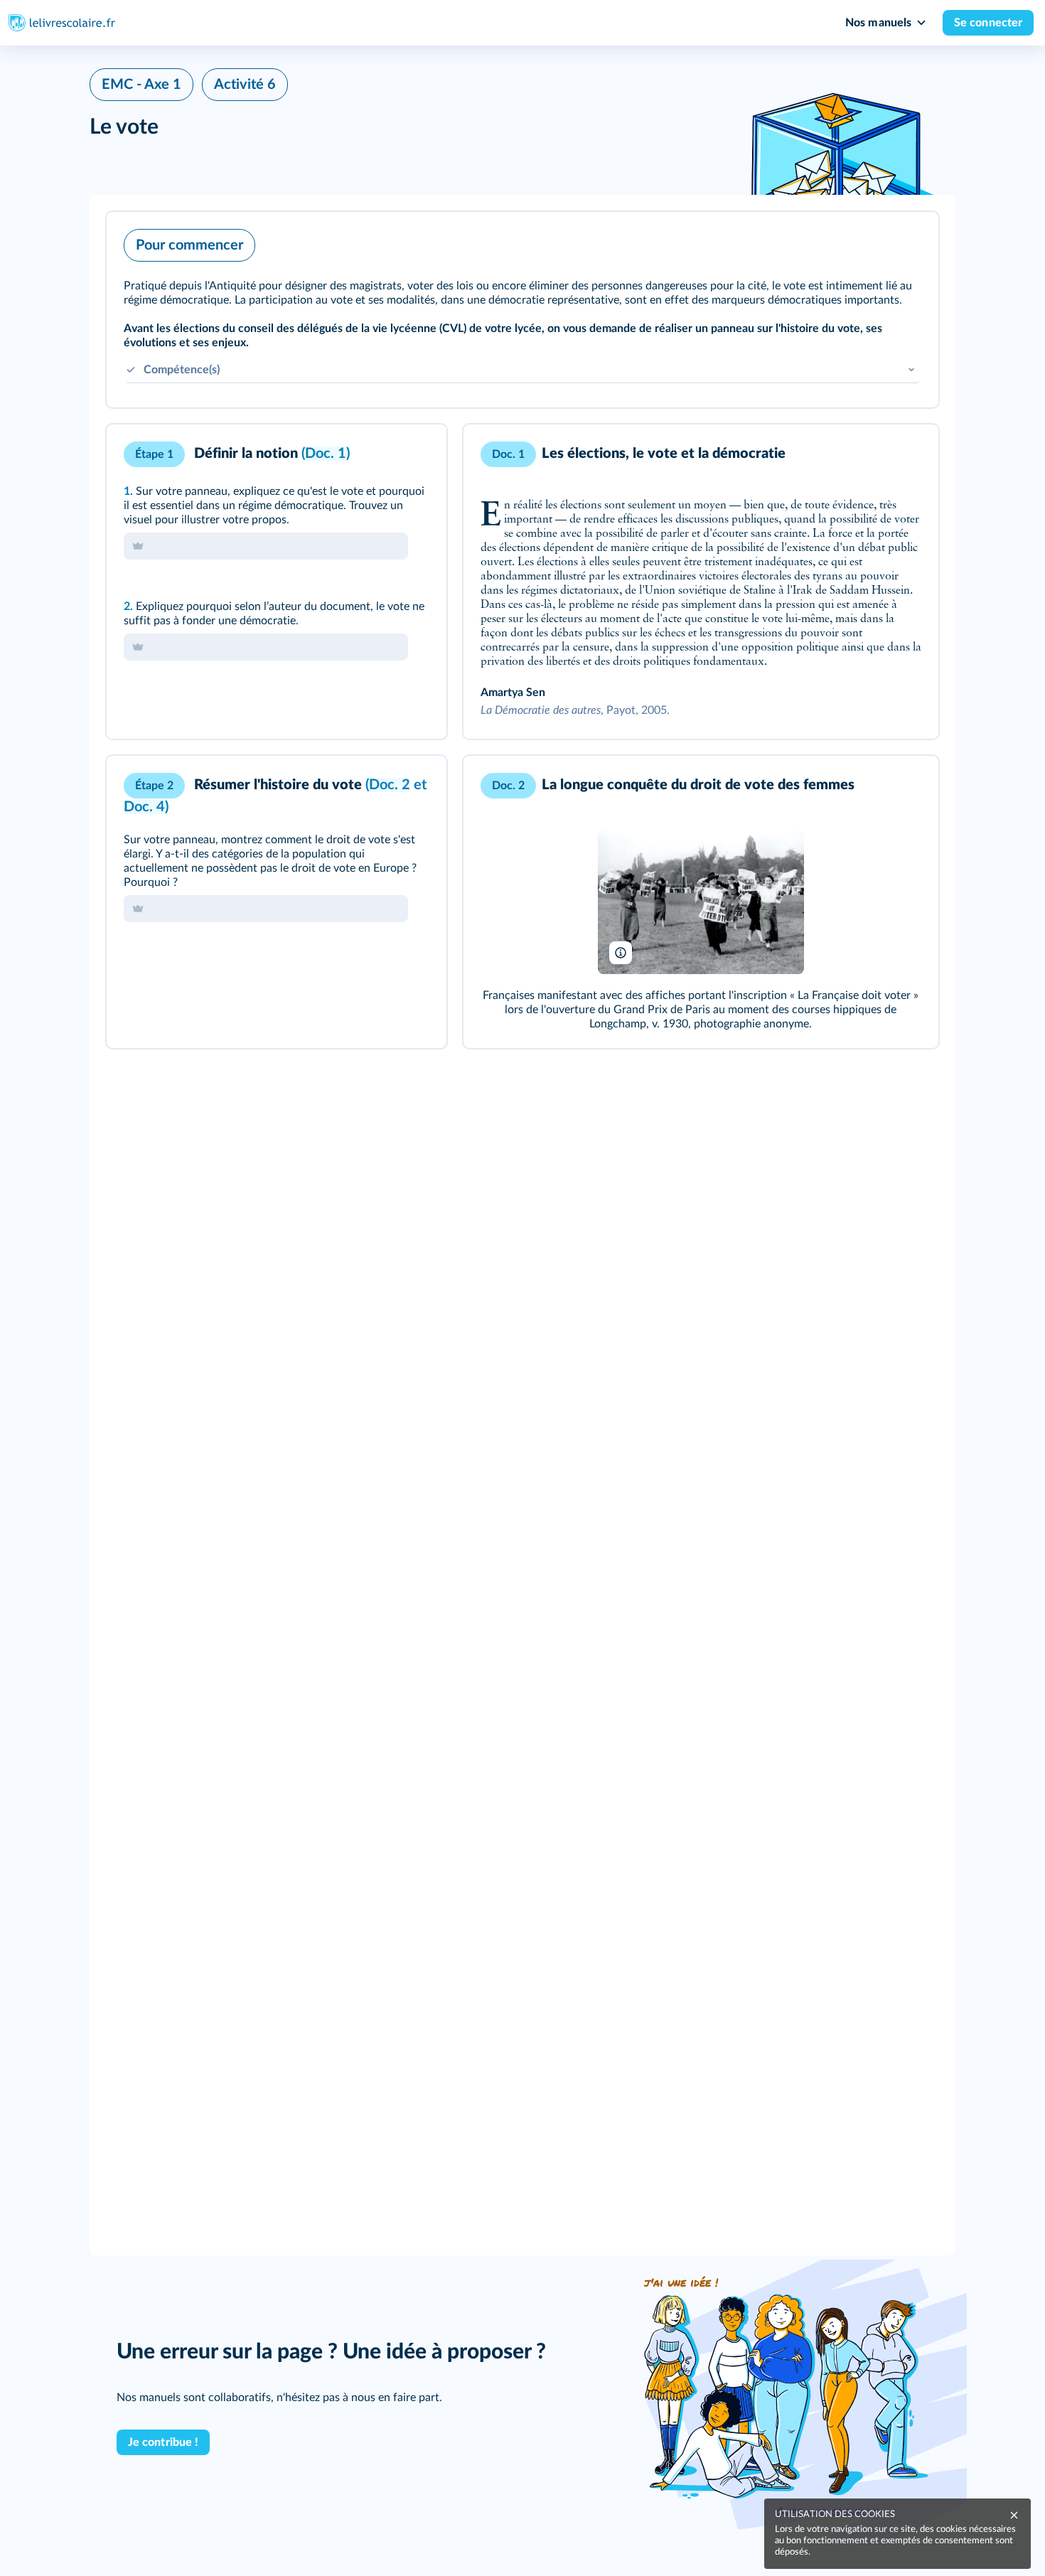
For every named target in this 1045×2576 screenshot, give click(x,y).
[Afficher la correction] (377, 454)
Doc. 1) (327, 454)
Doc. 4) (146, 807)
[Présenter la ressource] (906, 242)
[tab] (377, 454)
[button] (522, 310)
